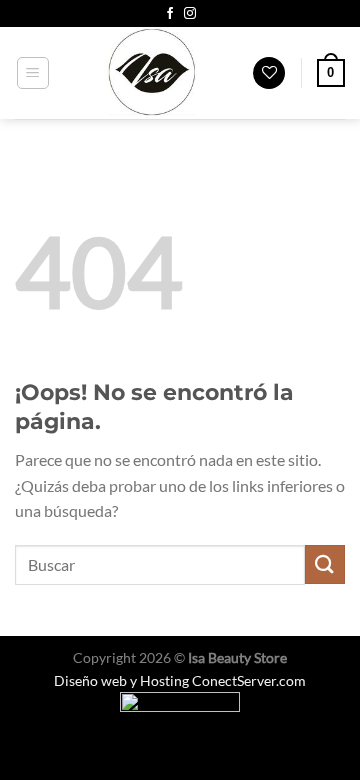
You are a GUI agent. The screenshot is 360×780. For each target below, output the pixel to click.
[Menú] (33, 73)
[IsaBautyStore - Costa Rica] (151, 73)
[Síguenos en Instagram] (190, 14)
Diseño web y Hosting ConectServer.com (180, 680)
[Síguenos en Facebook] (170, 14)
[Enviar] (325, 564)
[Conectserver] (180, 712)
